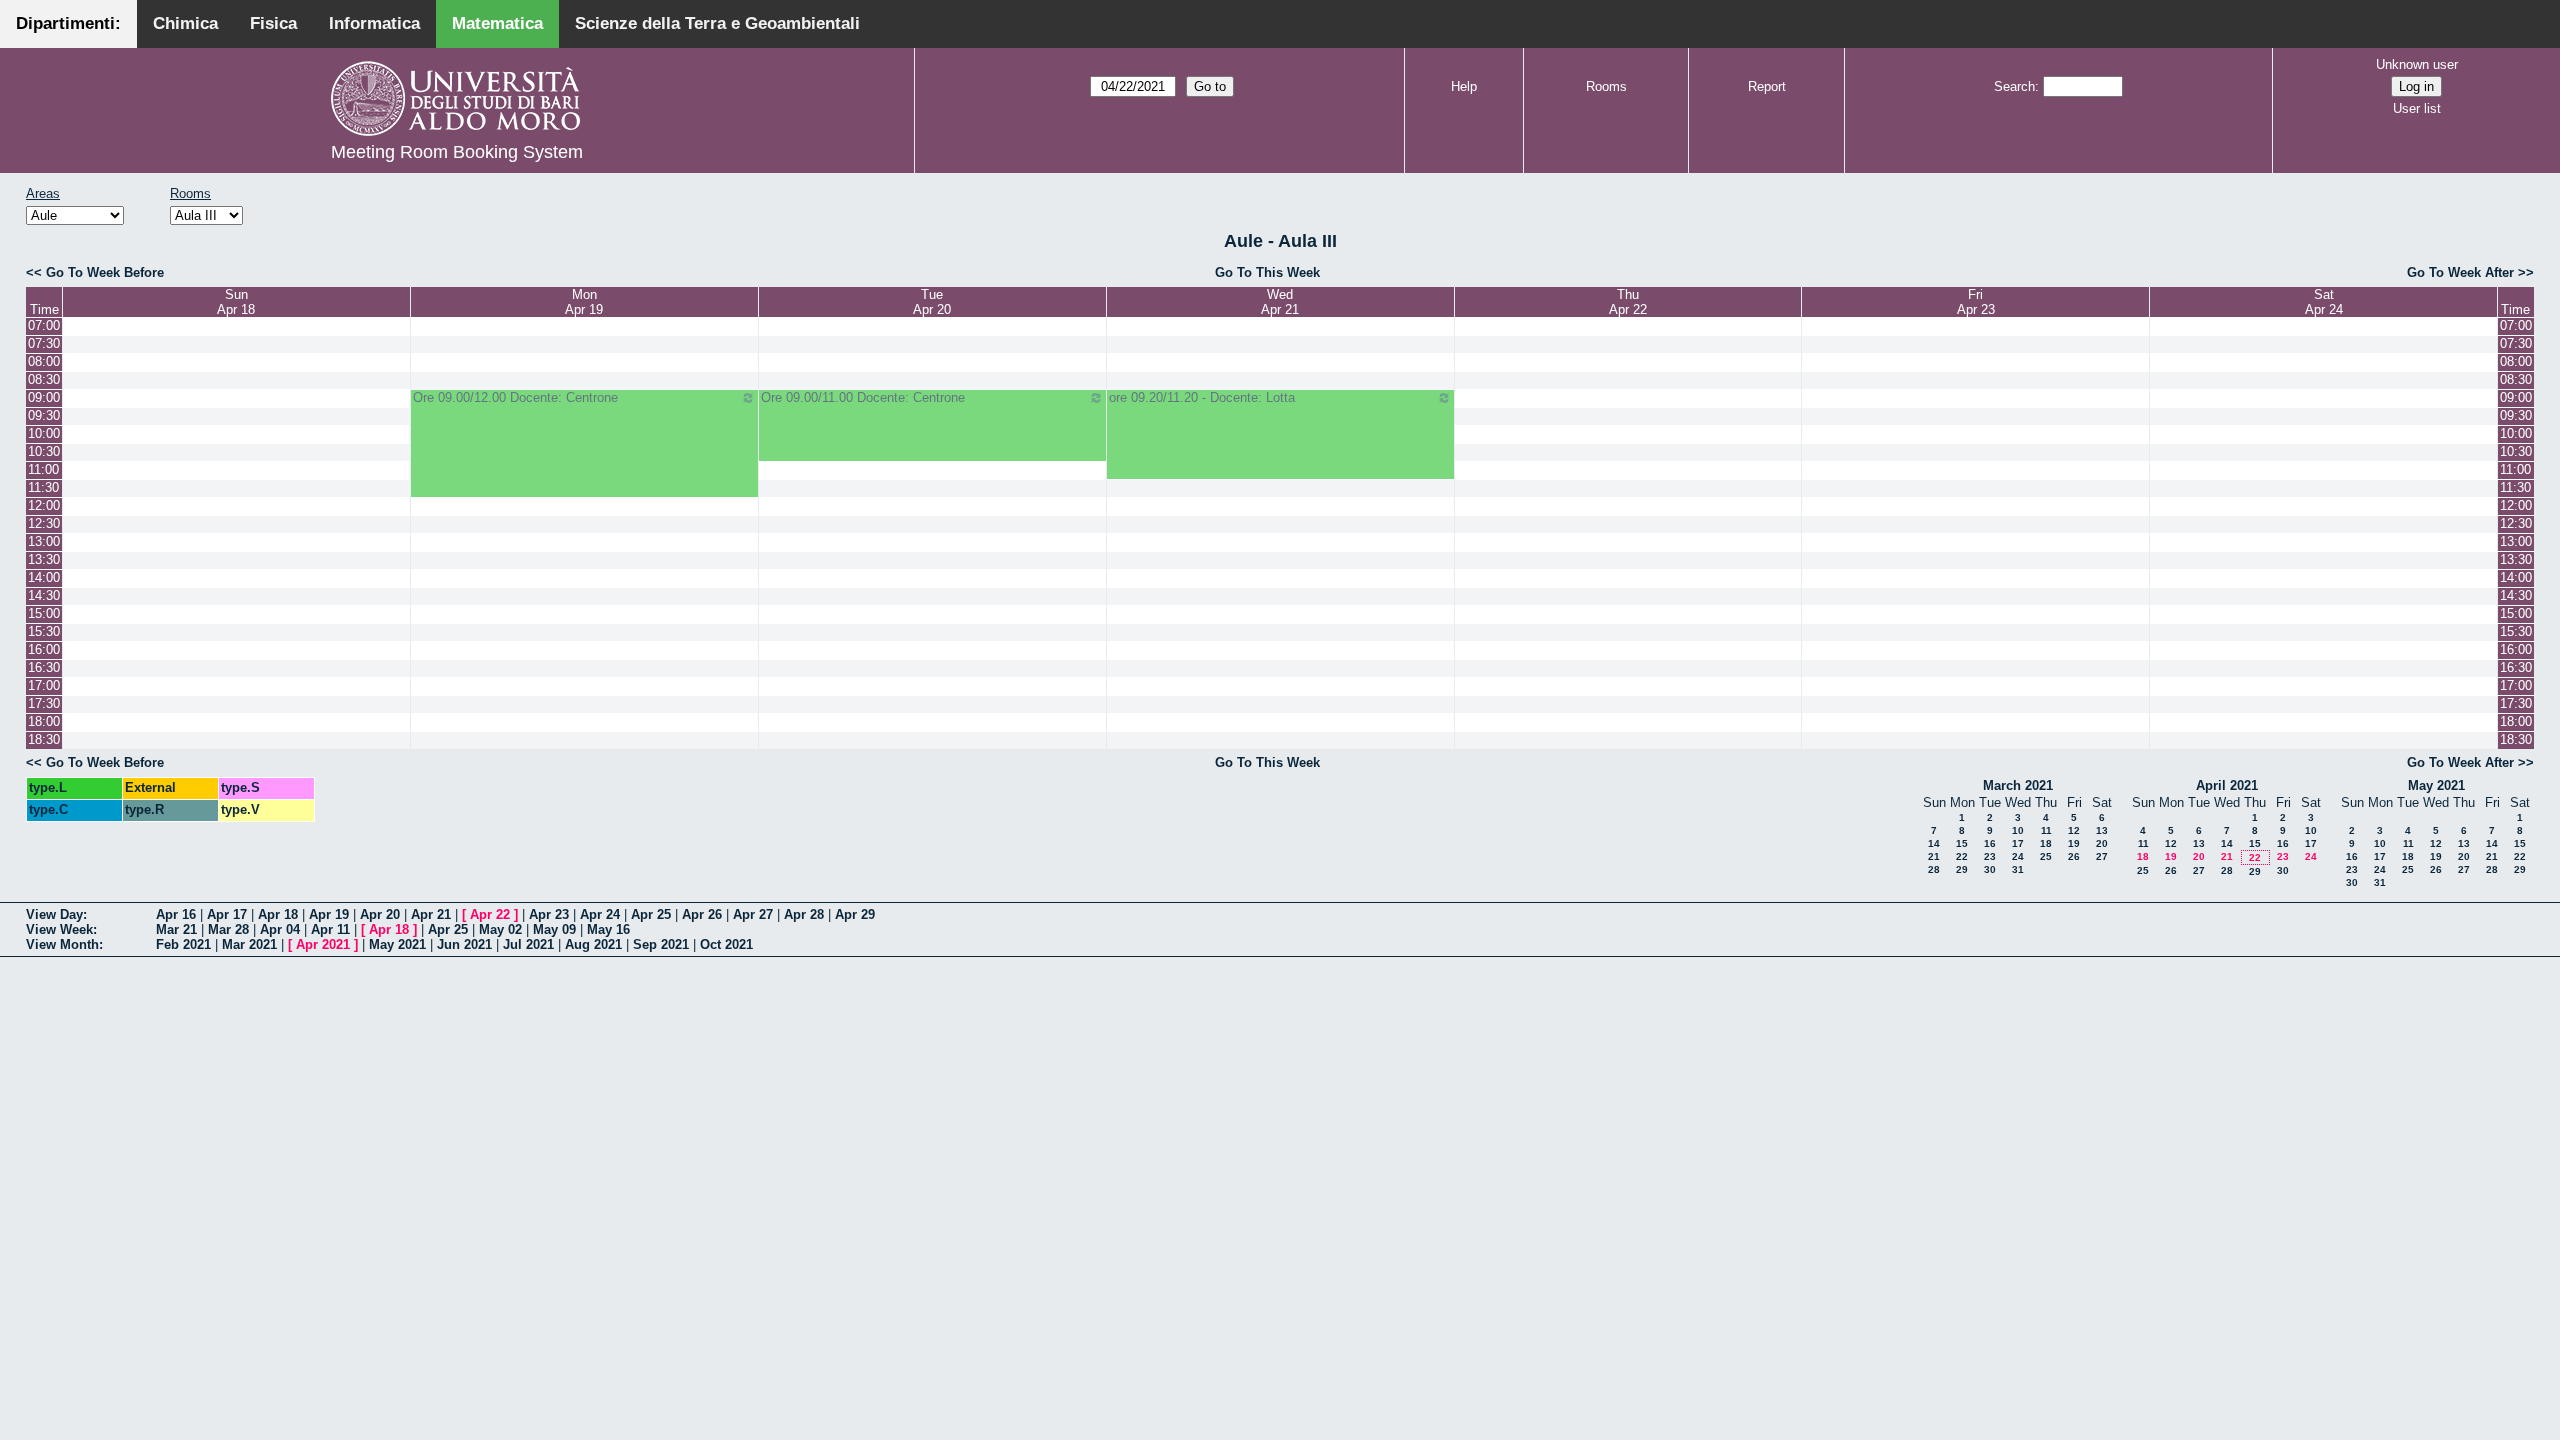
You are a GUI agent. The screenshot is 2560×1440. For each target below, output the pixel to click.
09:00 (44, 397)
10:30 (44, 451)
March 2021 (2018, 785)
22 (1962, 856)
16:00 (44, 649)
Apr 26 (702, 914)
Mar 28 (228, 929)
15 (1962, 843)
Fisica (273, 23)
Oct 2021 (726, 944)
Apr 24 (600, 914)
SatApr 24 (2324, 302)
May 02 (500, 929)
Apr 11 (330, 929)
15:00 (44, 613)
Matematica (497, 23)
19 (2074, 843)
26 (2074, 856)
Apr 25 (651, 914)
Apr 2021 (323, 944)
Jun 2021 (464, 944)
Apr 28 (804, 914)
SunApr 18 (236, 302)
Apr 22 (490, 914)
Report (1767, 86)
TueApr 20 (932, 302)
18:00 (44, 721)
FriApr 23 (1976, 302)
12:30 (44, 523)
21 (1934, 856)
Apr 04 (280, 929)
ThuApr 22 (1628, 302)
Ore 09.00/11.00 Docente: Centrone (863, 397)
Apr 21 (431, 914)
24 (2018, 856)
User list (2417, 108)
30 (1990, 869)
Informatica (374, 23)
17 (2018, 843)
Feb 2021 (183, 944)
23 (1990, 856)
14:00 (44, 577)
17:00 (44, 685)
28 (1934, 869)
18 (2046, 843)
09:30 (44, 415)
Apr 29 (855, 914)
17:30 (44, 703)
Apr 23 (549, 914)
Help (1464, 86)
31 (2018, 869)
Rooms (1606, 86)
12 (2074, 830)
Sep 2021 (661, 944)
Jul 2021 (528, 944)
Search (2014, 86)
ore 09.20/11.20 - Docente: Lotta (1202, 397)
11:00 (43, 469)
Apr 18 (278, 914)
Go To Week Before (105, 272)
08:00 (44, 361)
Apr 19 (329, 914)
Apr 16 (176, 914)
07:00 (44, 325)
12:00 (44, 505)
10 (2018, 830)
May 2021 (2436, 785)
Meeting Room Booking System (457, 152)
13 (2102, 830)
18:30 (44, 739)
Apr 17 (227, 914)
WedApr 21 (1280, 302)
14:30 (44, 595)
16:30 (44, 667)
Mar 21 (176, 929)
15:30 (44, 631)
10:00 (44, 433)
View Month (62, 944)
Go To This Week (1267, 272)
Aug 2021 (593, 944)
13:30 (44, 559)
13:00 (44, 541)
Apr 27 (753, 914)
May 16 (608, 929)
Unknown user (2417, 64)
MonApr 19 (584, 302)
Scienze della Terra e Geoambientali (717, 23)
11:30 (43, 487)
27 (2102, 856)
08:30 (44, 379)
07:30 (44, 343)
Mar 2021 (249, 944)
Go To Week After (2460, 272)
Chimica (185, 23)
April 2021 (2227, 785)
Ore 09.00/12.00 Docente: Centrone (515, 397)
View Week (59, 929)
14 (1934, 843)
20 (2102, 843)
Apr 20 (380, 914)
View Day (54, 914)
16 (1990, 843)
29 (1962, 869)
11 (2046, 830)
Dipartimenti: (68, 23)
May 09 (554, 929)
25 (2046, 856)
